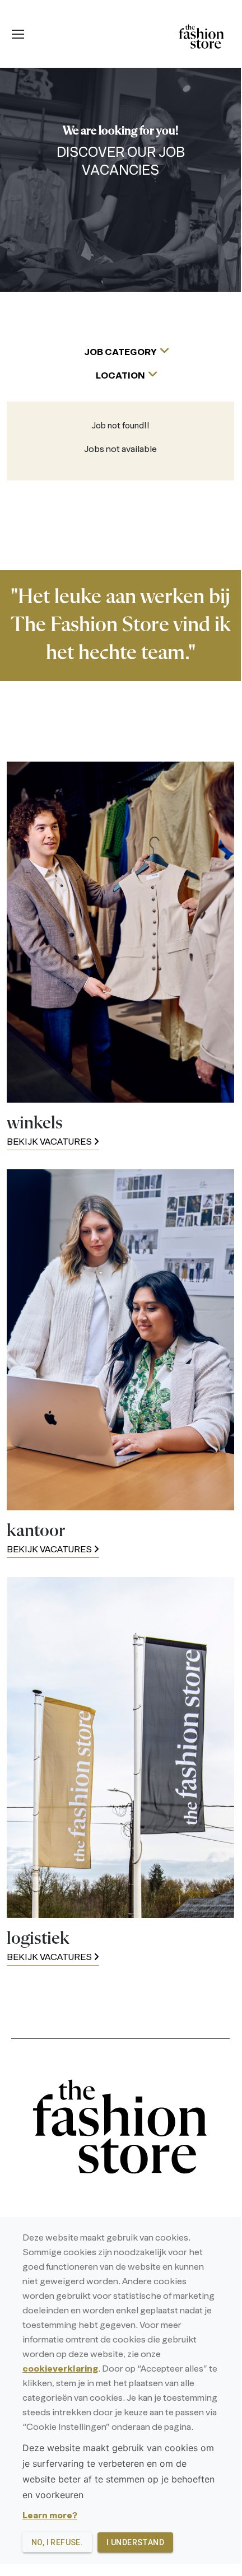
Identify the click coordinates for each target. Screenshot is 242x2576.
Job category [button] (120, 353)
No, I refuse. (57, 2542)
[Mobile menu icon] (18, 34)
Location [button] (120, 376)
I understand (135, 2542)
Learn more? (50, 2516)
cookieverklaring (60, 2369)
